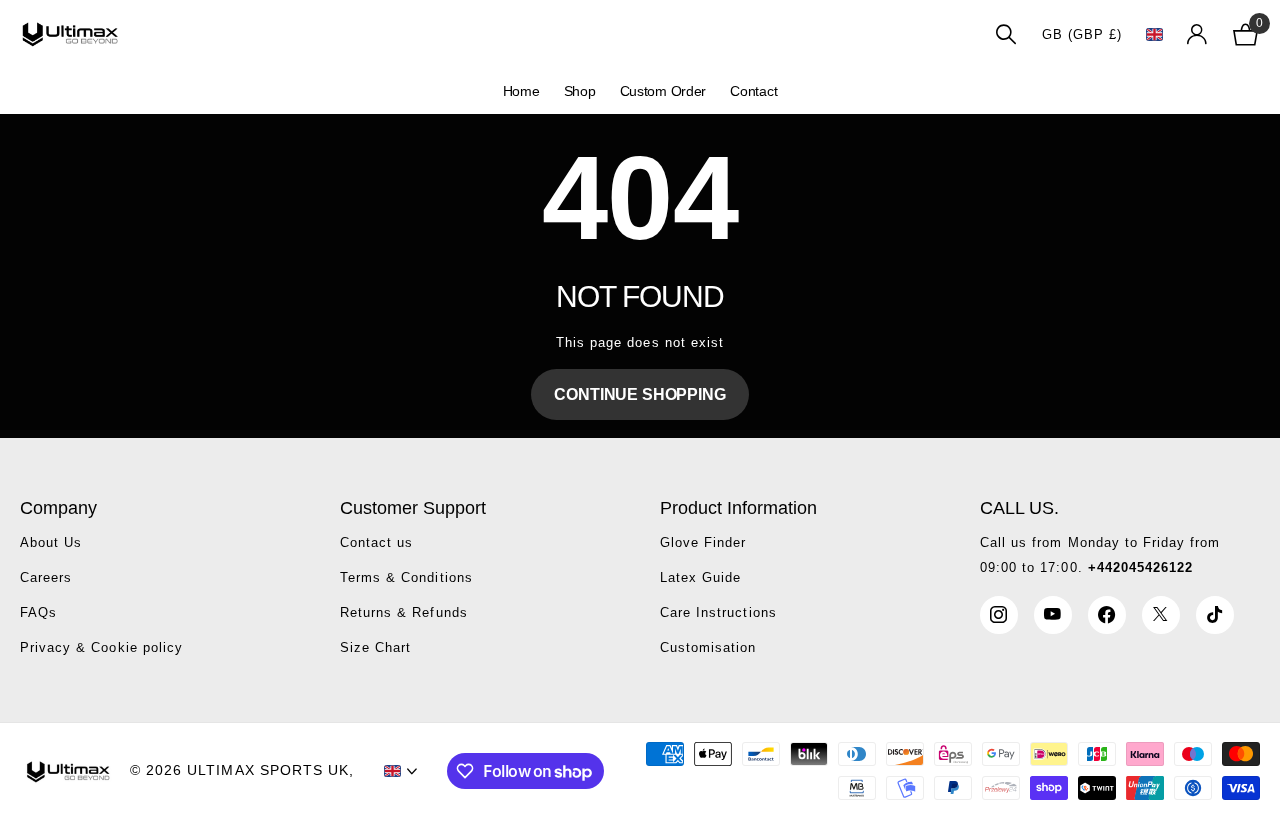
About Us (51, 542)
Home (521, 91)
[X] (1161, 615)
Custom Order (663, 91)
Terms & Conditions (406, 577)
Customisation (708, 647)
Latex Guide (700, 577)
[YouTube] (1053, 615)
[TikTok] (1215, 615)
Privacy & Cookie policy (101, 647)
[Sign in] (1198, 34)
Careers (46, 577)
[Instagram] (999, 615)
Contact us (376, 542)
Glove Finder (703, 542)
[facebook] (1107, 615)
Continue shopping (639, 394)
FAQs (38, 612)
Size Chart (375, 647)
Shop (580, 91)
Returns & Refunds (404, 612)
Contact (753, 91)
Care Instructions (718, 612)
